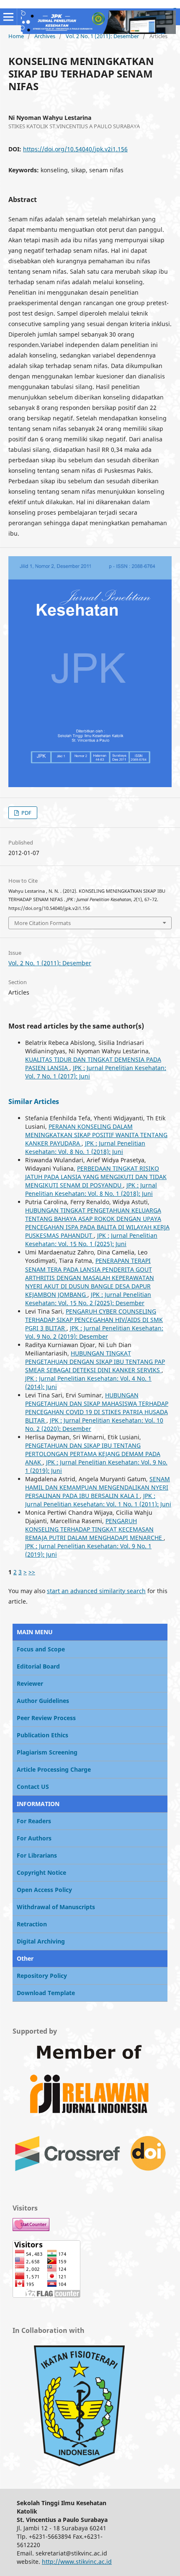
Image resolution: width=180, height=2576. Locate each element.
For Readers (34, 1821)
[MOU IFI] (80, 2471)
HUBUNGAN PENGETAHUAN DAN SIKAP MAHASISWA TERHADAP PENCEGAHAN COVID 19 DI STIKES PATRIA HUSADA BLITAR (97, 1408)
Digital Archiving (41, 1941)
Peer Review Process (46, 1718)
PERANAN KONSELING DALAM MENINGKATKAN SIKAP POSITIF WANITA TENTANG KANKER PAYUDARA (96, 1135)
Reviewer (30, 1683)
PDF (26, 813)
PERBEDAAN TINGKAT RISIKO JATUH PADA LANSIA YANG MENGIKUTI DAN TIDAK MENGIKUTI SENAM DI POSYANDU (96, 1177)
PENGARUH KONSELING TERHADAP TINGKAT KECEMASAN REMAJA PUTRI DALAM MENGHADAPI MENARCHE (94, 1529)
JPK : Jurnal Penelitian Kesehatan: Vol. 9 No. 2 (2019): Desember (94, 1332)
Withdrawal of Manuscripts (56, 1907)
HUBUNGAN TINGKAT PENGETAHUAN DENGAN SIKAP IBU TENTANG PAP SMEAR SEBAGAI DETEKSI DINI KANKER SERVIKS (95, 1362)
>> (32, 1572)
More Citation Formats (42, 923)
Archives (45, 36)
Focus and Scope (41, 1649)
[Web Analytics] (31, 2229)
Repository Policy (42, 1976)
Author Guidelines (43, 1701)
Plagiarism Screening (47, 1752)
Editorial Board (38, 1666)
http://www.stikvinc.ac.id (77, 2562)
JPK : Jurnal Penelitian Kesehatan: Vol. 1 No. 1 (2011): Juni (98, 1500)
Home (16, 36)
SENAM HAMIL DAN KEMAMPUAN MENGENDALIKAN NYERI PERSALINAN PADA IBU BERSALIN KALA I (98, 1487)
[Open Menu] (8, 17)
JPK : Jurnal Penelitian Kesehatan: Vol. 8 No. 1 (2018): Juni (85, 1147)
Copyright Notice (41, 1872)
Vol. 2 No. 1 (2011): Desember (102, 36)
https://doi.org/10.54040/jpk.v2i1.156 (75, 149)
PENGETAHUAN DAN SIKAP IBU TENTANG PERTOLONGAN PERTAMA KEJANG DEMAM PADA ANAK (93, 1454)
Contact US (33, 1787)
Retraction (32, 1924)
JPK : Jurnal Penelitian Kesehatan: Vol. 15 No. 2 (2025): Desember (88, 1299)
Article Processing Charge (54, 1769)
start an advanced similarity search (96, 1591)
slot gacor (175, 8)
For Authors (34, 1838)
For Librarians (37, 1855)
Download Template (46, 1993)
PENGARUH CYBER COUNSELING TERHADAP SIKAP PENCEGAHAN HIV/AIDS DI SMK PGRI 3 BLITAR (94, 1320)
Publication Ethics (42, 1735)
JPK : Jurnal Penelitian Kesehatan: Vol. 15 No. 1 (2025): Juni (91, 1240)
